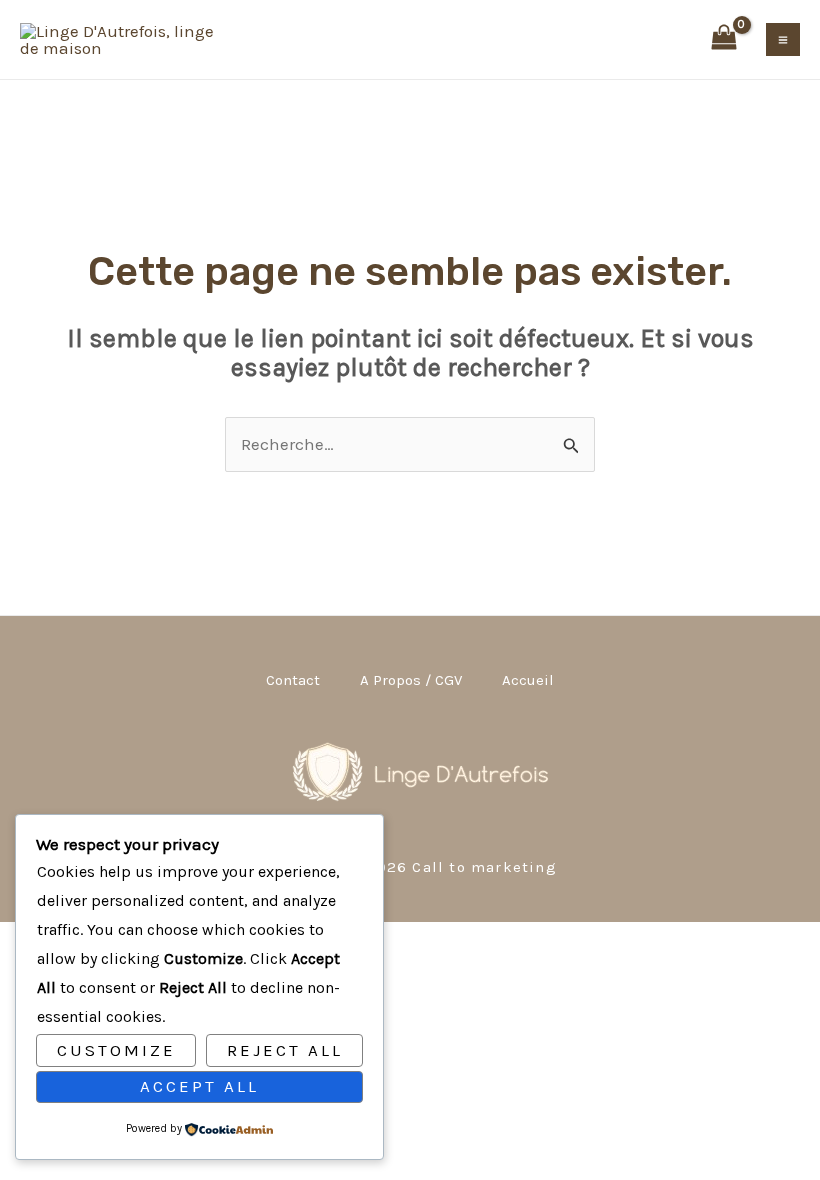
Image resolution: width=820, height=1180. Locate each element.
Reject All (285, 1050)
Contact (293, 680)
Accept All (199, 1086)
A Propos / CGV (411, 680)
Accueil (528, 680)
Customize (116, 1050)
